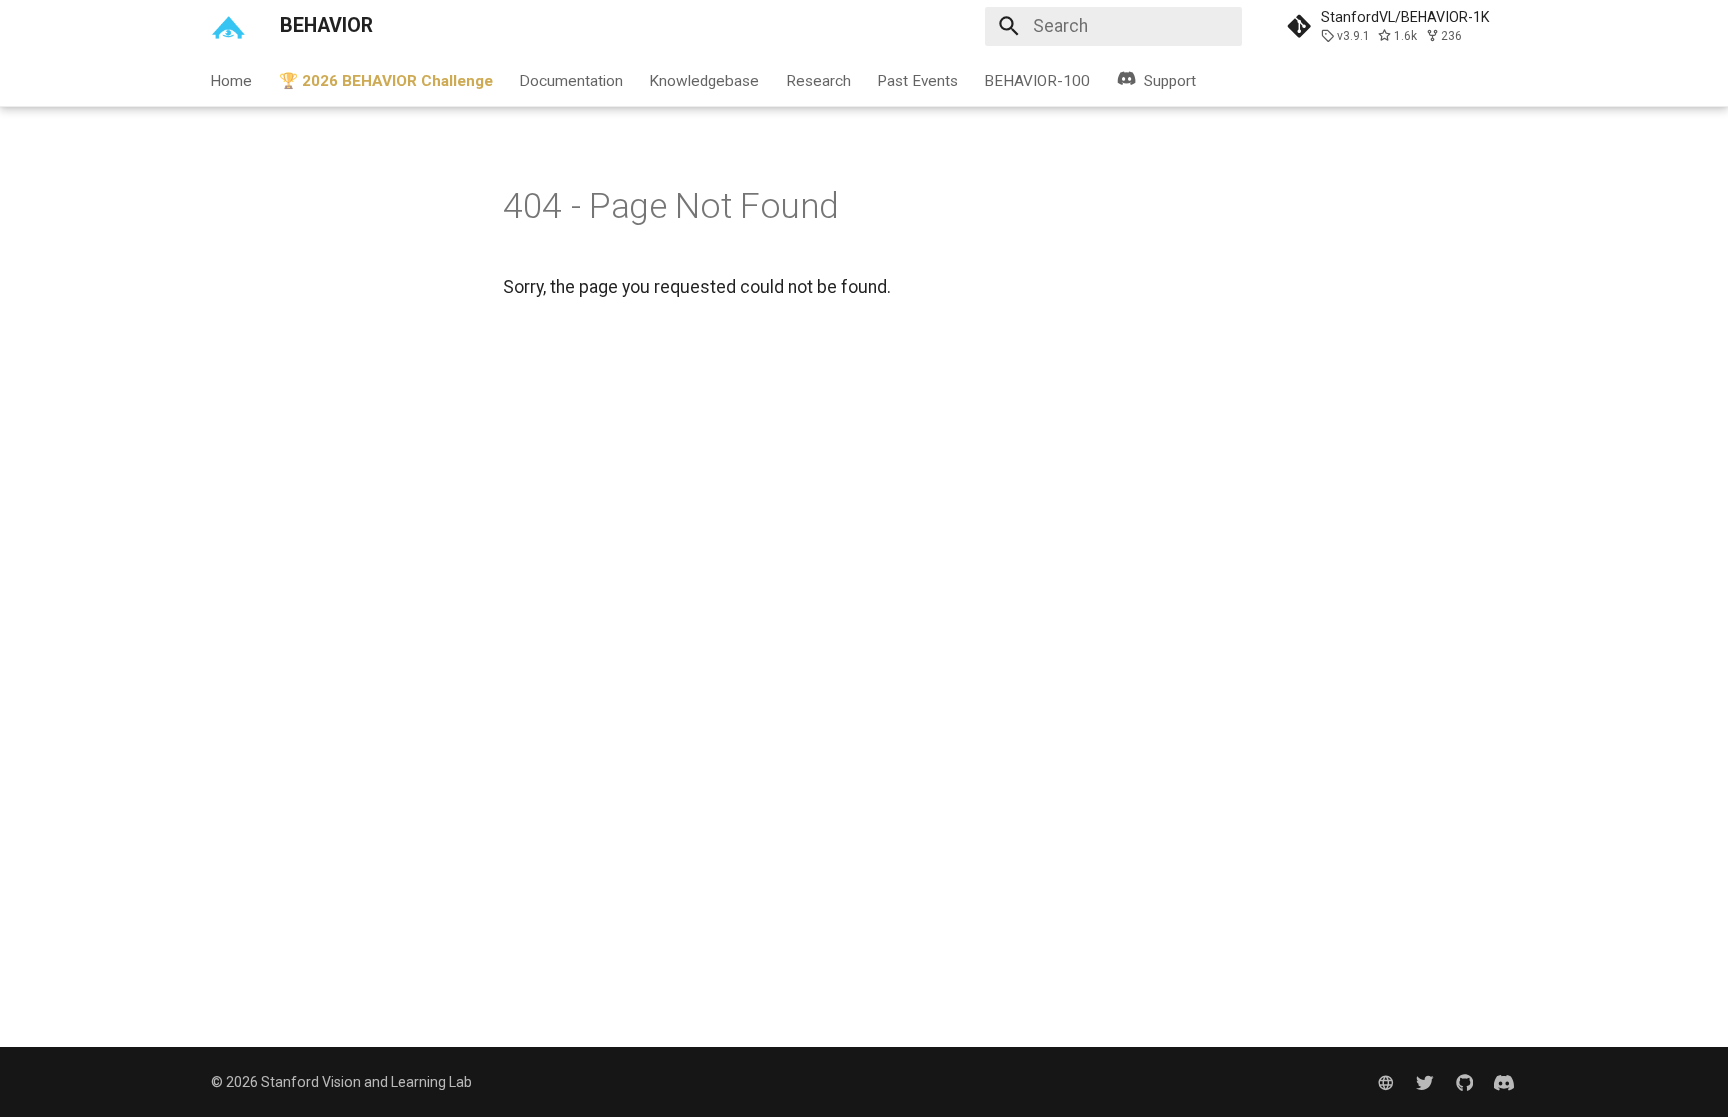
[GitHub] (1464, 1081)
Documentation (571, 80)
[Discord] (1504, 1081)
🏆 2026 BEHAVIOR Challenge (386, 80)
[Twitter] (1424, 1081)
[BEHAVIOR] (228, 26)
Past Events (917, 80)
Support (1170, 80)
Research (818, 80)
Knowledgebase (705, 80)
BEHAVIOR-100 (1038, 80)
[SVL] (1385, 1081)
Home (232, 80)
